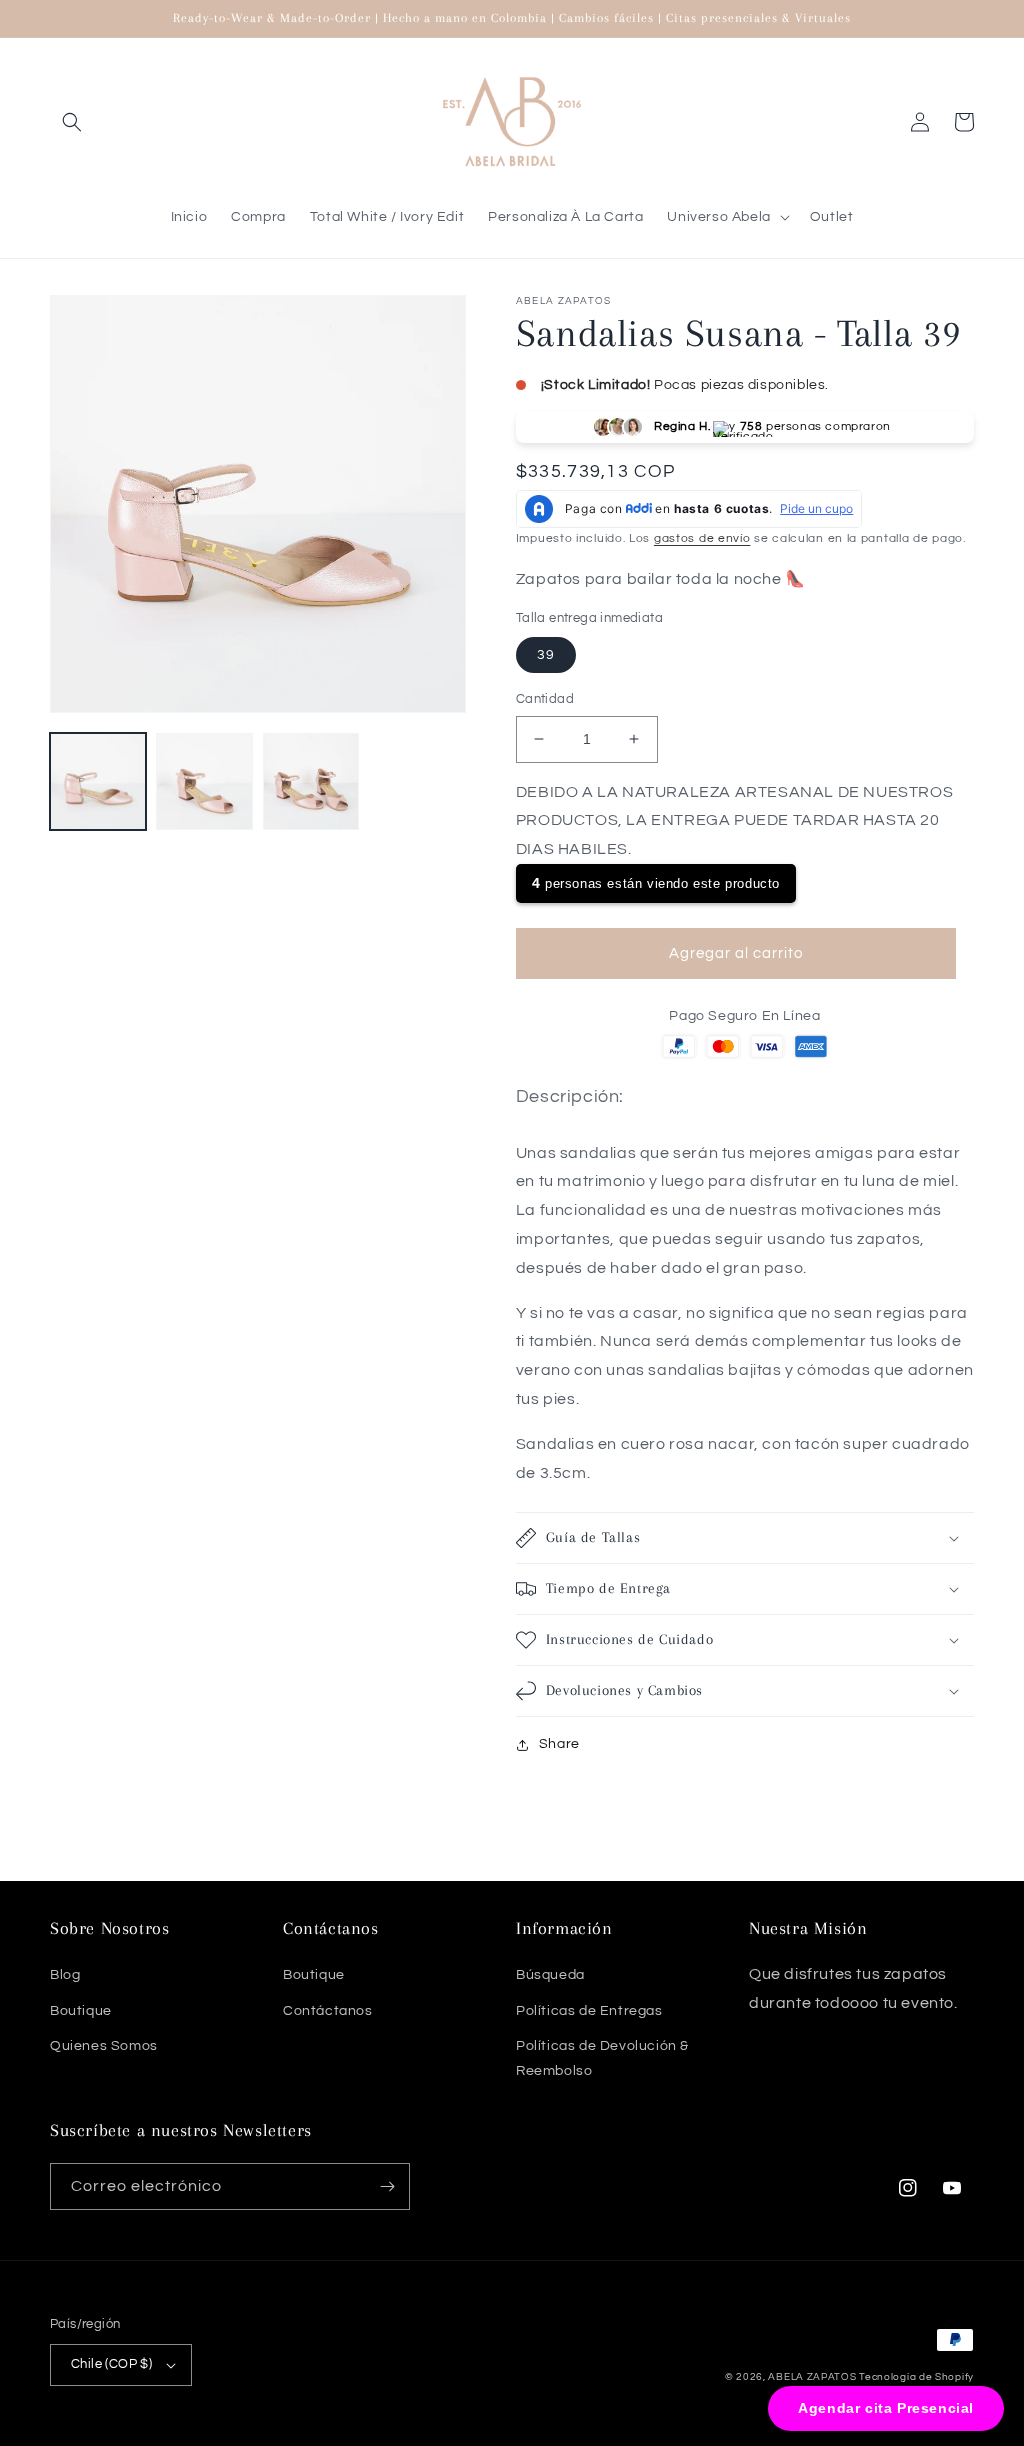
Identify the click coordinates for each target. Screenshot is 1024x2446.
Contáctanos (328, 2011)
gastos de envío (702, 538)
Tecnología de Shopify (916, 2377)
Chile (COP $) (111, 2364)
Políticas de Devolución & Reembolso (602, 2058)
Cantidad (545, 699)
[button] (72, 122)
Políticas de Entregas (589, 2011)
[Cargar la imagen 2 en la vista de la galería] (204, 781)
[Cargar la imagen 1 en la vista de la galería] (98, 781)
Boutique (81, 2011)
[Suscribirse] (387, 2186)
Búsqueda (550, 1975)
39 (546, 655)
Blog (65, 1975)
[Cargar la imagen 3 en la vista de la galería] (311, 781)
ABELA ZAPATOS (813, 2377)
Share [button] (559, 1744)
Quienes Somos (104, 2046)
